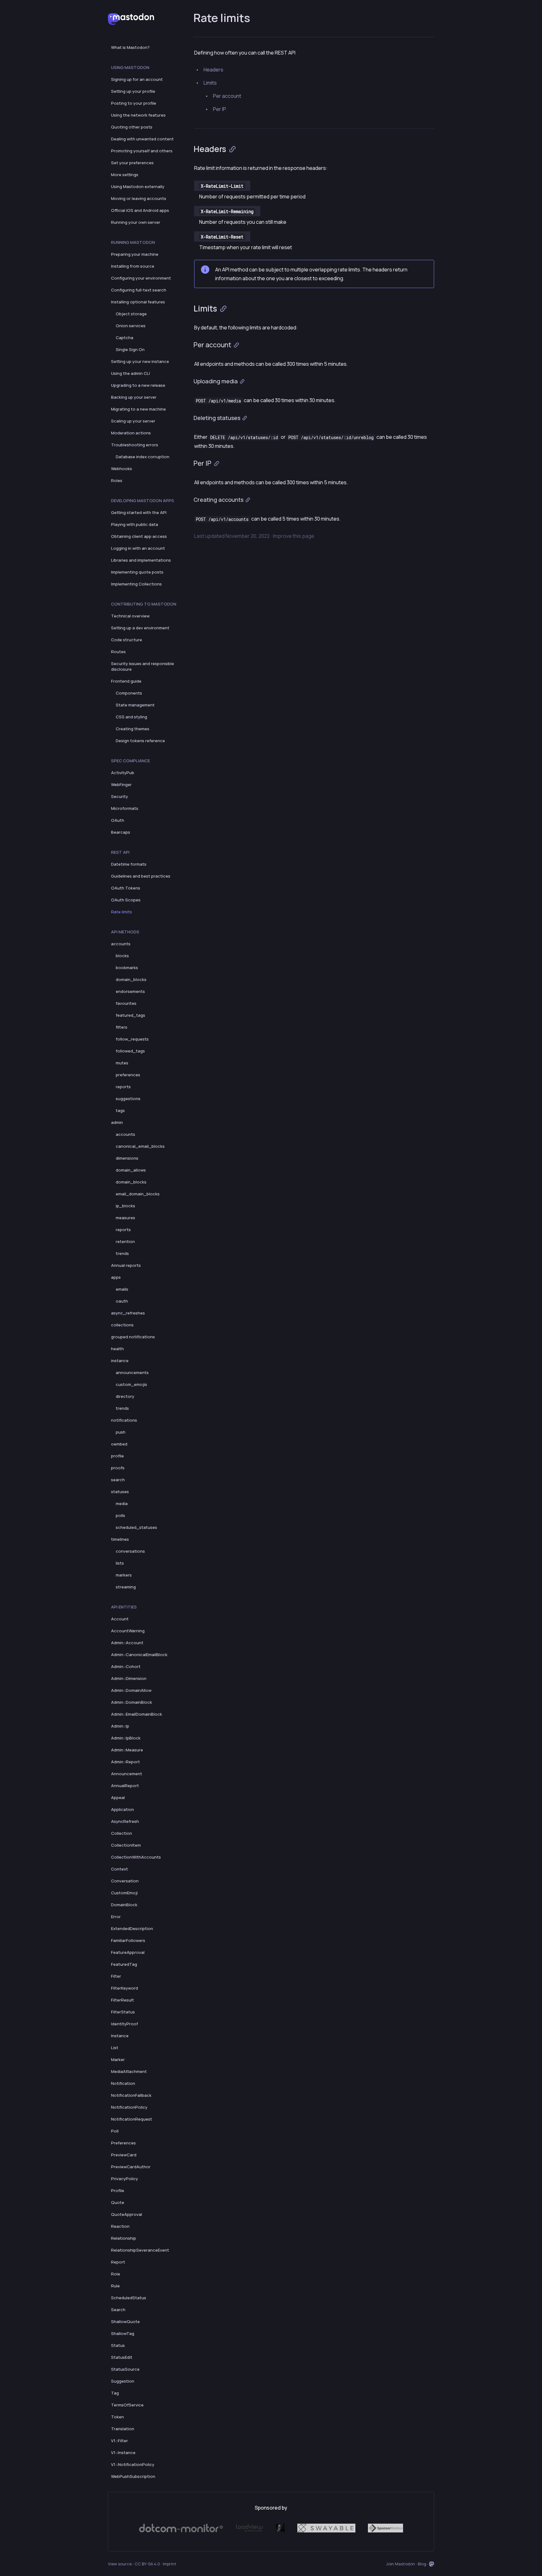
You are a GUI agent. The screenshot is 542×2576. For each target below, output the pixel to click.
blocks (122, 956)
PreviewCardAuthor (131, 2167)
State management (135, 705)
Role (116, 2274)
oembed (119, 1444)
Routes (118, 652)
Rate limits (122, 912)
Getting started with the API (139, 512)
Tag (115, 2393)
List (115, 2048)
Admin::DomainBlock (132, 1702)
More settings (125, 175)
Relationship (124, 2238)
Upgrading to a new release (138, 385)
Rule (115, 2286)
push (121, 1432)
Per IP (220, 109)
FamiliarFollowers (128, 1940)
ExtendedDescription (132, 1928)
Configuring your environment (141, 278)
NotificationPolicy (129, 2107)
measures (125, 1218)
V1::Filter (120, 2441)
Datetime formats (129, 864)
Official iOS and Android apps (140, 210)
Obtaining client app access (139, 536)
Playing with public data (135, 524)
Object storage (131, 314)
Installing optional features (138, 302)
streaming (126, 1587)
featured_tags (130, 1015)
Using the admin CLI (130, 373)
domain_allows (131, 1170)
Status (118, 2345)
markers (124, 1575)
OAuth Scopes (126, 900)
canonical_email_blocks (140, 1146)
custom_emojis (131, 1384)
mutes (122, 1063)
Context (120, 1869)
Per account (227, 96)
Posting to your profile (134, 103)
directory (125, 1396)
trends (122, 1253)
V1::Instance (123, 2453)
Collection (122, 1833)
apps (116, 1277)
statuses (120, 1492)
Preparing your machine (135, 254)
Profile (118, 2190)
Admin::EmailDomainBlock (137, 1714)
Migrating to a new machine (138, 409)
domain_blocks (131, 979)
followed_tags (130, 1051)
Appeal (118, 1797)
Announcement (127, 1774)
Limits (210, 83)
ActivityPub (123, 773)
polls (120, 1515)
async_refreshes (128, 1313)
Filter (116, 1976)
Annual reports (126, 1265)
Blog (422, 2564)
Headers (213, 70)
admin (117, 1122)
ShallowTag (123, 2333)
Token (117, 2417)
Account (120, 1619)
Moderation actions (131, 433)
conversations (130, 1551)
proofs (118, 1468)
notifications (124, 1420)
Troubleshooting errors (135, 445)
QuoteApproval (127, 2214)
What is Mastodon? (130, 47)
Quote (118, 2202)
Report (118, 2262)
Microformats (125, 808)
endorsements (130, 991)
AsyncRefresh (125, 1821)
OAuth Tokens (126, 888)
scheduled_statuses (136, 1527)
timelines (120, 1539)
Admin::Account (127, 1643)
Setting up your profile (133, 91)
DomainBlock (124, 1905)
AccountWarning (128, 1631)
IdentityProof (125, 2024)
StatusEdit (122, 2357)
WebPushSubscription (133, 2476)
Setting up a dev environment (140, 628)
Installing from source (133, 266)
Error (116, 1917)
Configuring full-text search (139, 290)
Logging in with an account (138, 548)
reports (123, 1087)
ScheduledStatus (129, 2298)
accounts (121, 944)
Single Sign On (130, 349)
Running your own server (136, 222)
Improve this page (294, 536)
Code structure (127, 640)
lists (120, 1563)
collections (122, 1325)
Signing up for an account (137, 79)
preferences (128, 1075)
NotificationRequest (132, 2119)
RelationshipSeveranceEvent (140, 2250)
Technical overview (130, 616)
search (118, 1480)
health (117, 1349)
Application (122, 1809)
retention (125, 1241)
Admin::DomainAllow (131, 1690)
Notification (123, 2083)
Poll (115, 2131)
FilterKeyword (125, 1988)
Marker (118, 2059)
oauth (122, 1301)
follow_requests (132, 1039)
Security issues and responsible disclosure (143, 666)
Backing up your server (134, 397)
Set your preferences (132, 163)
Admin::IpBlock (126, 1738)
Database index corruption (143, 457)
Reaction (120, 2226)
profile (117, 1456)
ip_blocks (125, 1206)
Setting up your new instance (140, 361)
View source (120, 2564)
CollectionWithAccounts (136, 1857)
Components (129, 693)
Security (120, 796)
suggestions (128, 1099)
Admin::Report (125, 1762)
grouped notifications (133, 1337)
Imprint (170, 2564)
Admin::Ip (120, 1726)
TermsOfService (127, 2405)
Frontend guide (126, 681)
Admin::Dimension (129, 1678)
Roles (117, 480)
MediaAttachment (129, 2071)
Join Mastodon (401, 2564)
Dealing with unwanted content (142, 139)
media (122, 1503)
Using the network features (138, 115)
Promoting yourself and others (142, 151)
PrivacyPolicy (125, 2179)
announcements (132, 1372)
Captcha (125, 338)
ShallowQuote (125, 2322)
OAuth (118, 820)
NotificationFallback (131, 2095)
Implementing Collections (136, 584)
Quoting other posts (132, 127)
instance (120, 1361)
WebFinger (121, 784)
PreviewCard (124, 2155)
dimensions (127, 1158)
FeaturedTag (124, 1964)
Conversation (125, 1881)
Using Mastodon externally (138, 186)
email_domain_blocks (138, 1194)
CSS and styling (131, 717)
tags (120, 1110)
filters (122, 1027)
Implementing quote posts (137, 572)
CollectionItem (126, 1845)
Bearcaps (121, 832)
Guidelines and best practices (141, 876)
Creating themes (133, 729)
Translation (123, 2429)
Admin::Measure (127, 1750)
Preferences (123, 2143)
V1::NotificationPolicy (133, 2464)
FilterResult (122, 2000)
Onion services (131, 326)
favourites (126, 1003)
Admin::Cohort (126, 1666)
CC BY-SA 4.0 (147, 2564)
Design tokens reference (140, 741)
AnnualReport (125, 1786)
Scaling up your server (133, 421)
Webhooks (122, 469)
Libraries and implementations (141, 560)
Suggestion (123, 2381)
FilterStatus (123, 2012)
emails (122, 1289)
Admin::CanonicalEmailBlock (139, 1655)
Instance (120, 2036)
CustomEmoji (124, 1893)
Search (118, 2310)
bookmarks (127, 968)
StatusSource (125, 2369)
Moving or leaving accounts (139, 198)
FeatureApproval (128, 1952)
